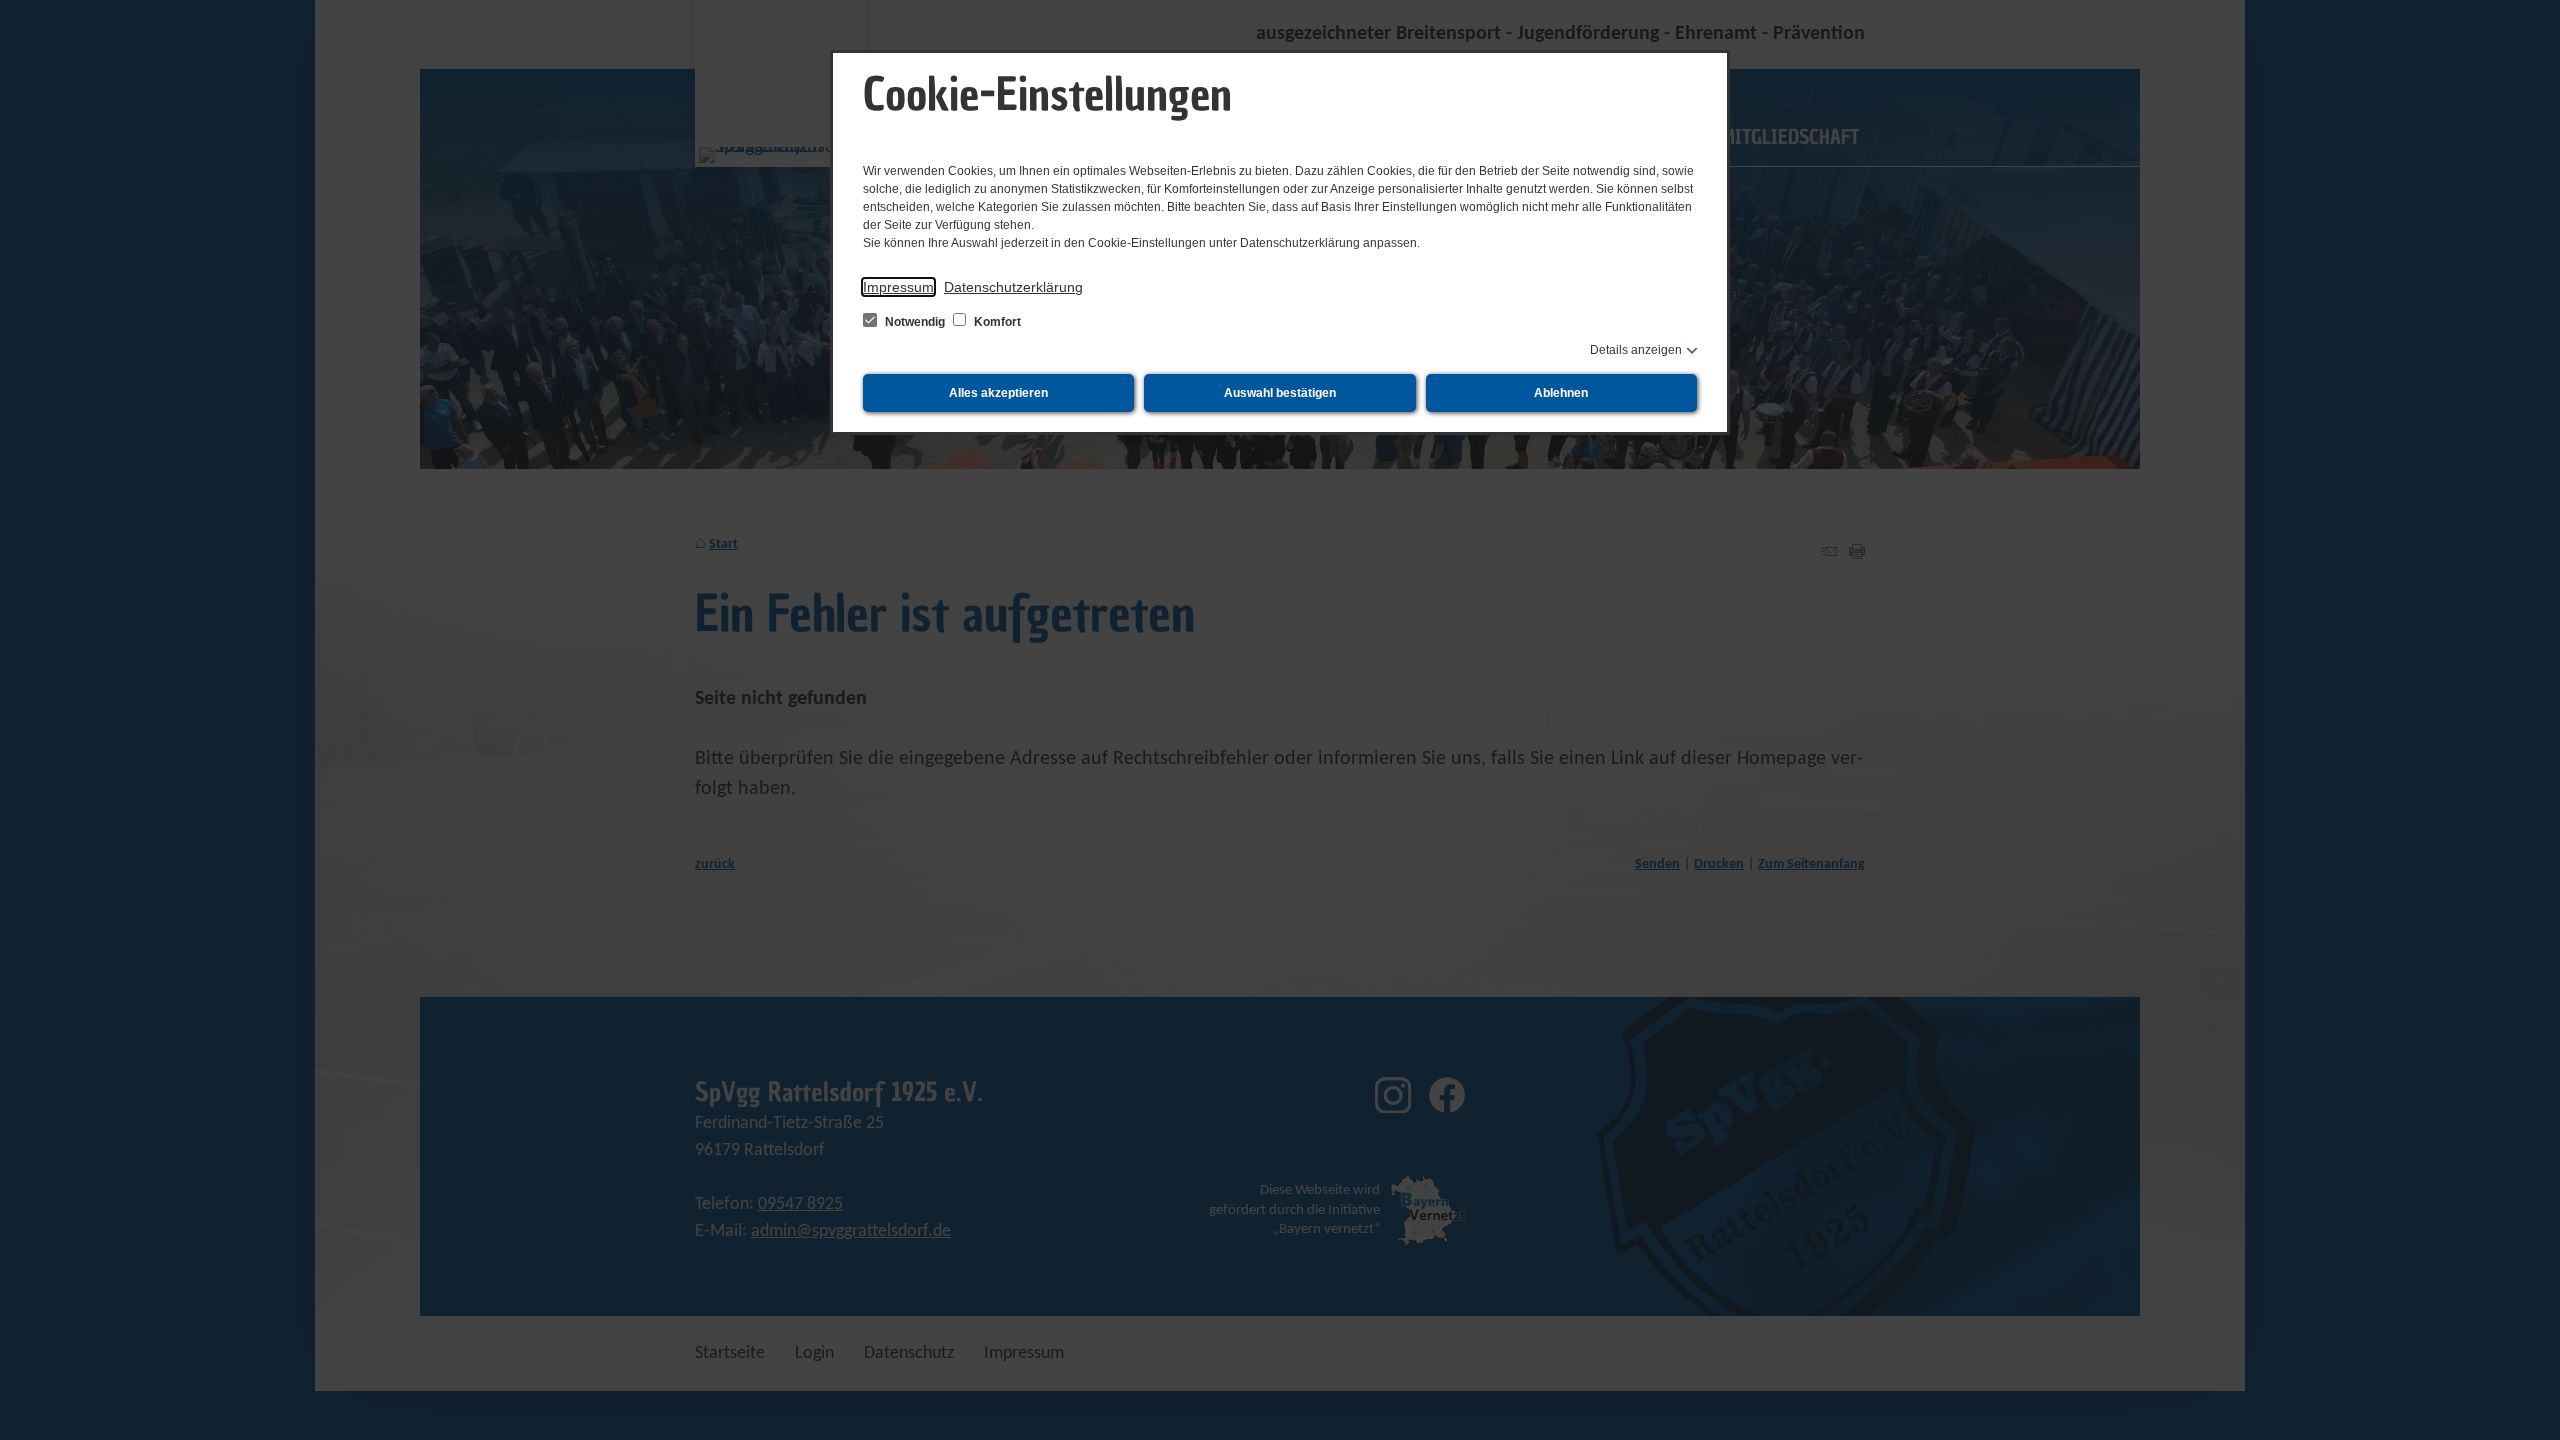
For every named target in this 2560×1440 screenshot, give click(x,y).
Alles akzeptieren (998, 393)
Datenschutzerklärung (1013, 287)
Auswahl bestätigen (1280, 393)
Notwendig (915, 322)
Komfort (996, 322)
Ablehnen (1561, 393)
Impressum (898, 287)
